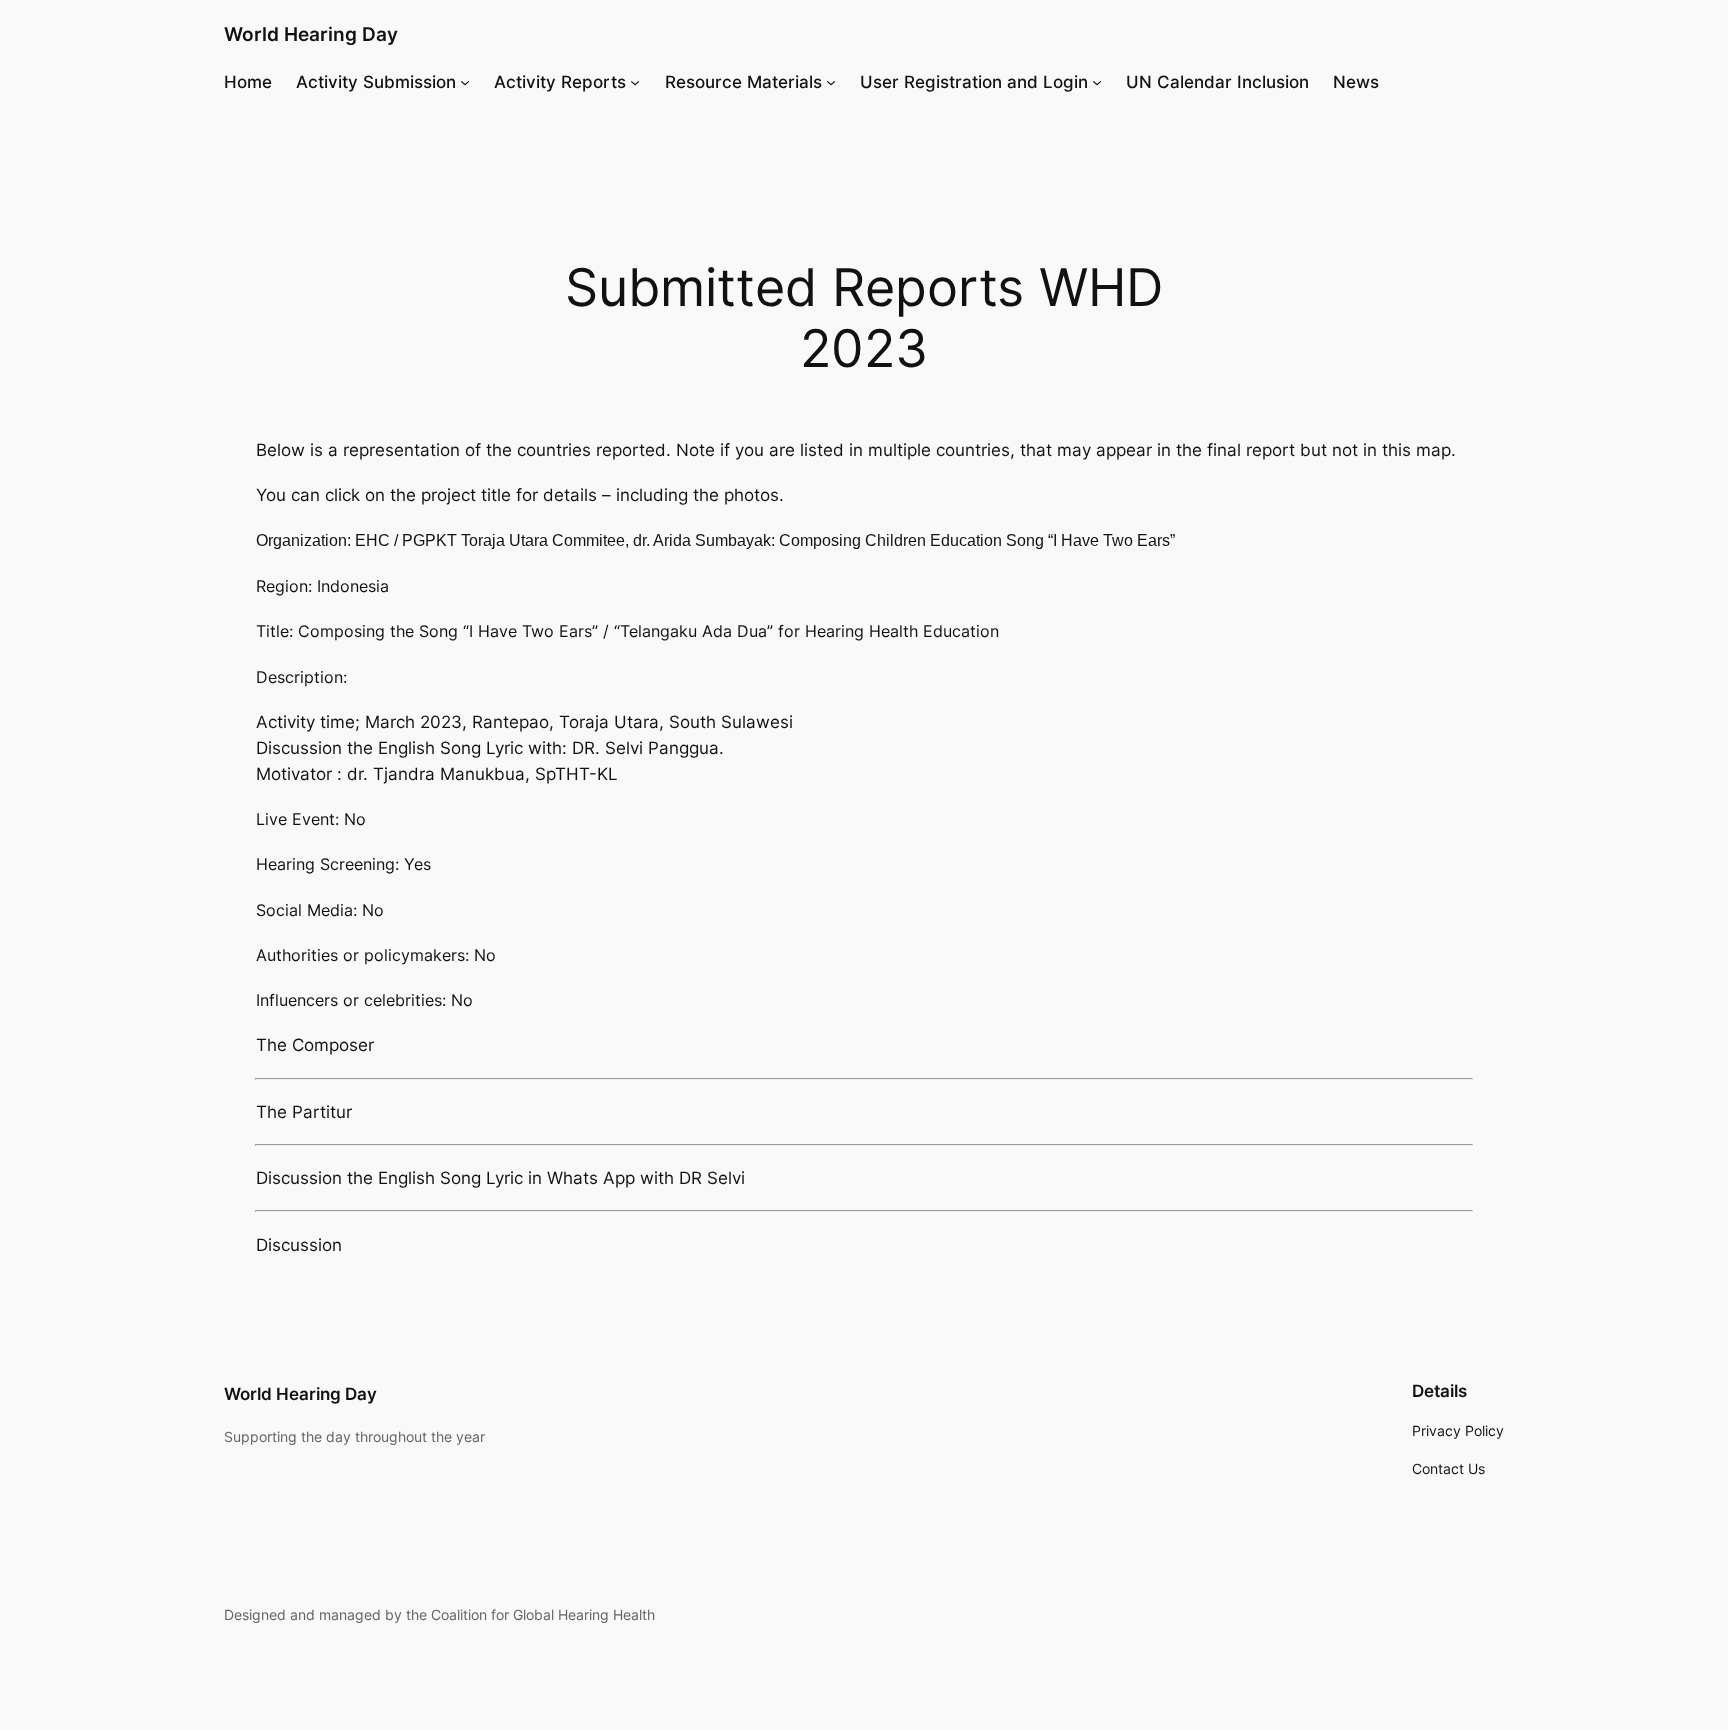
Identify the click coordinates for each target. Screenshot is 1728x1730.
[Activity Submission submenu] (465, 82)
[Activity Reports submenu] (635, 82)
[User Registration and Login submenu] (1097, 82)
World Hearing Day (311, 34)
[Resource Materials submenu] (831, 82)
